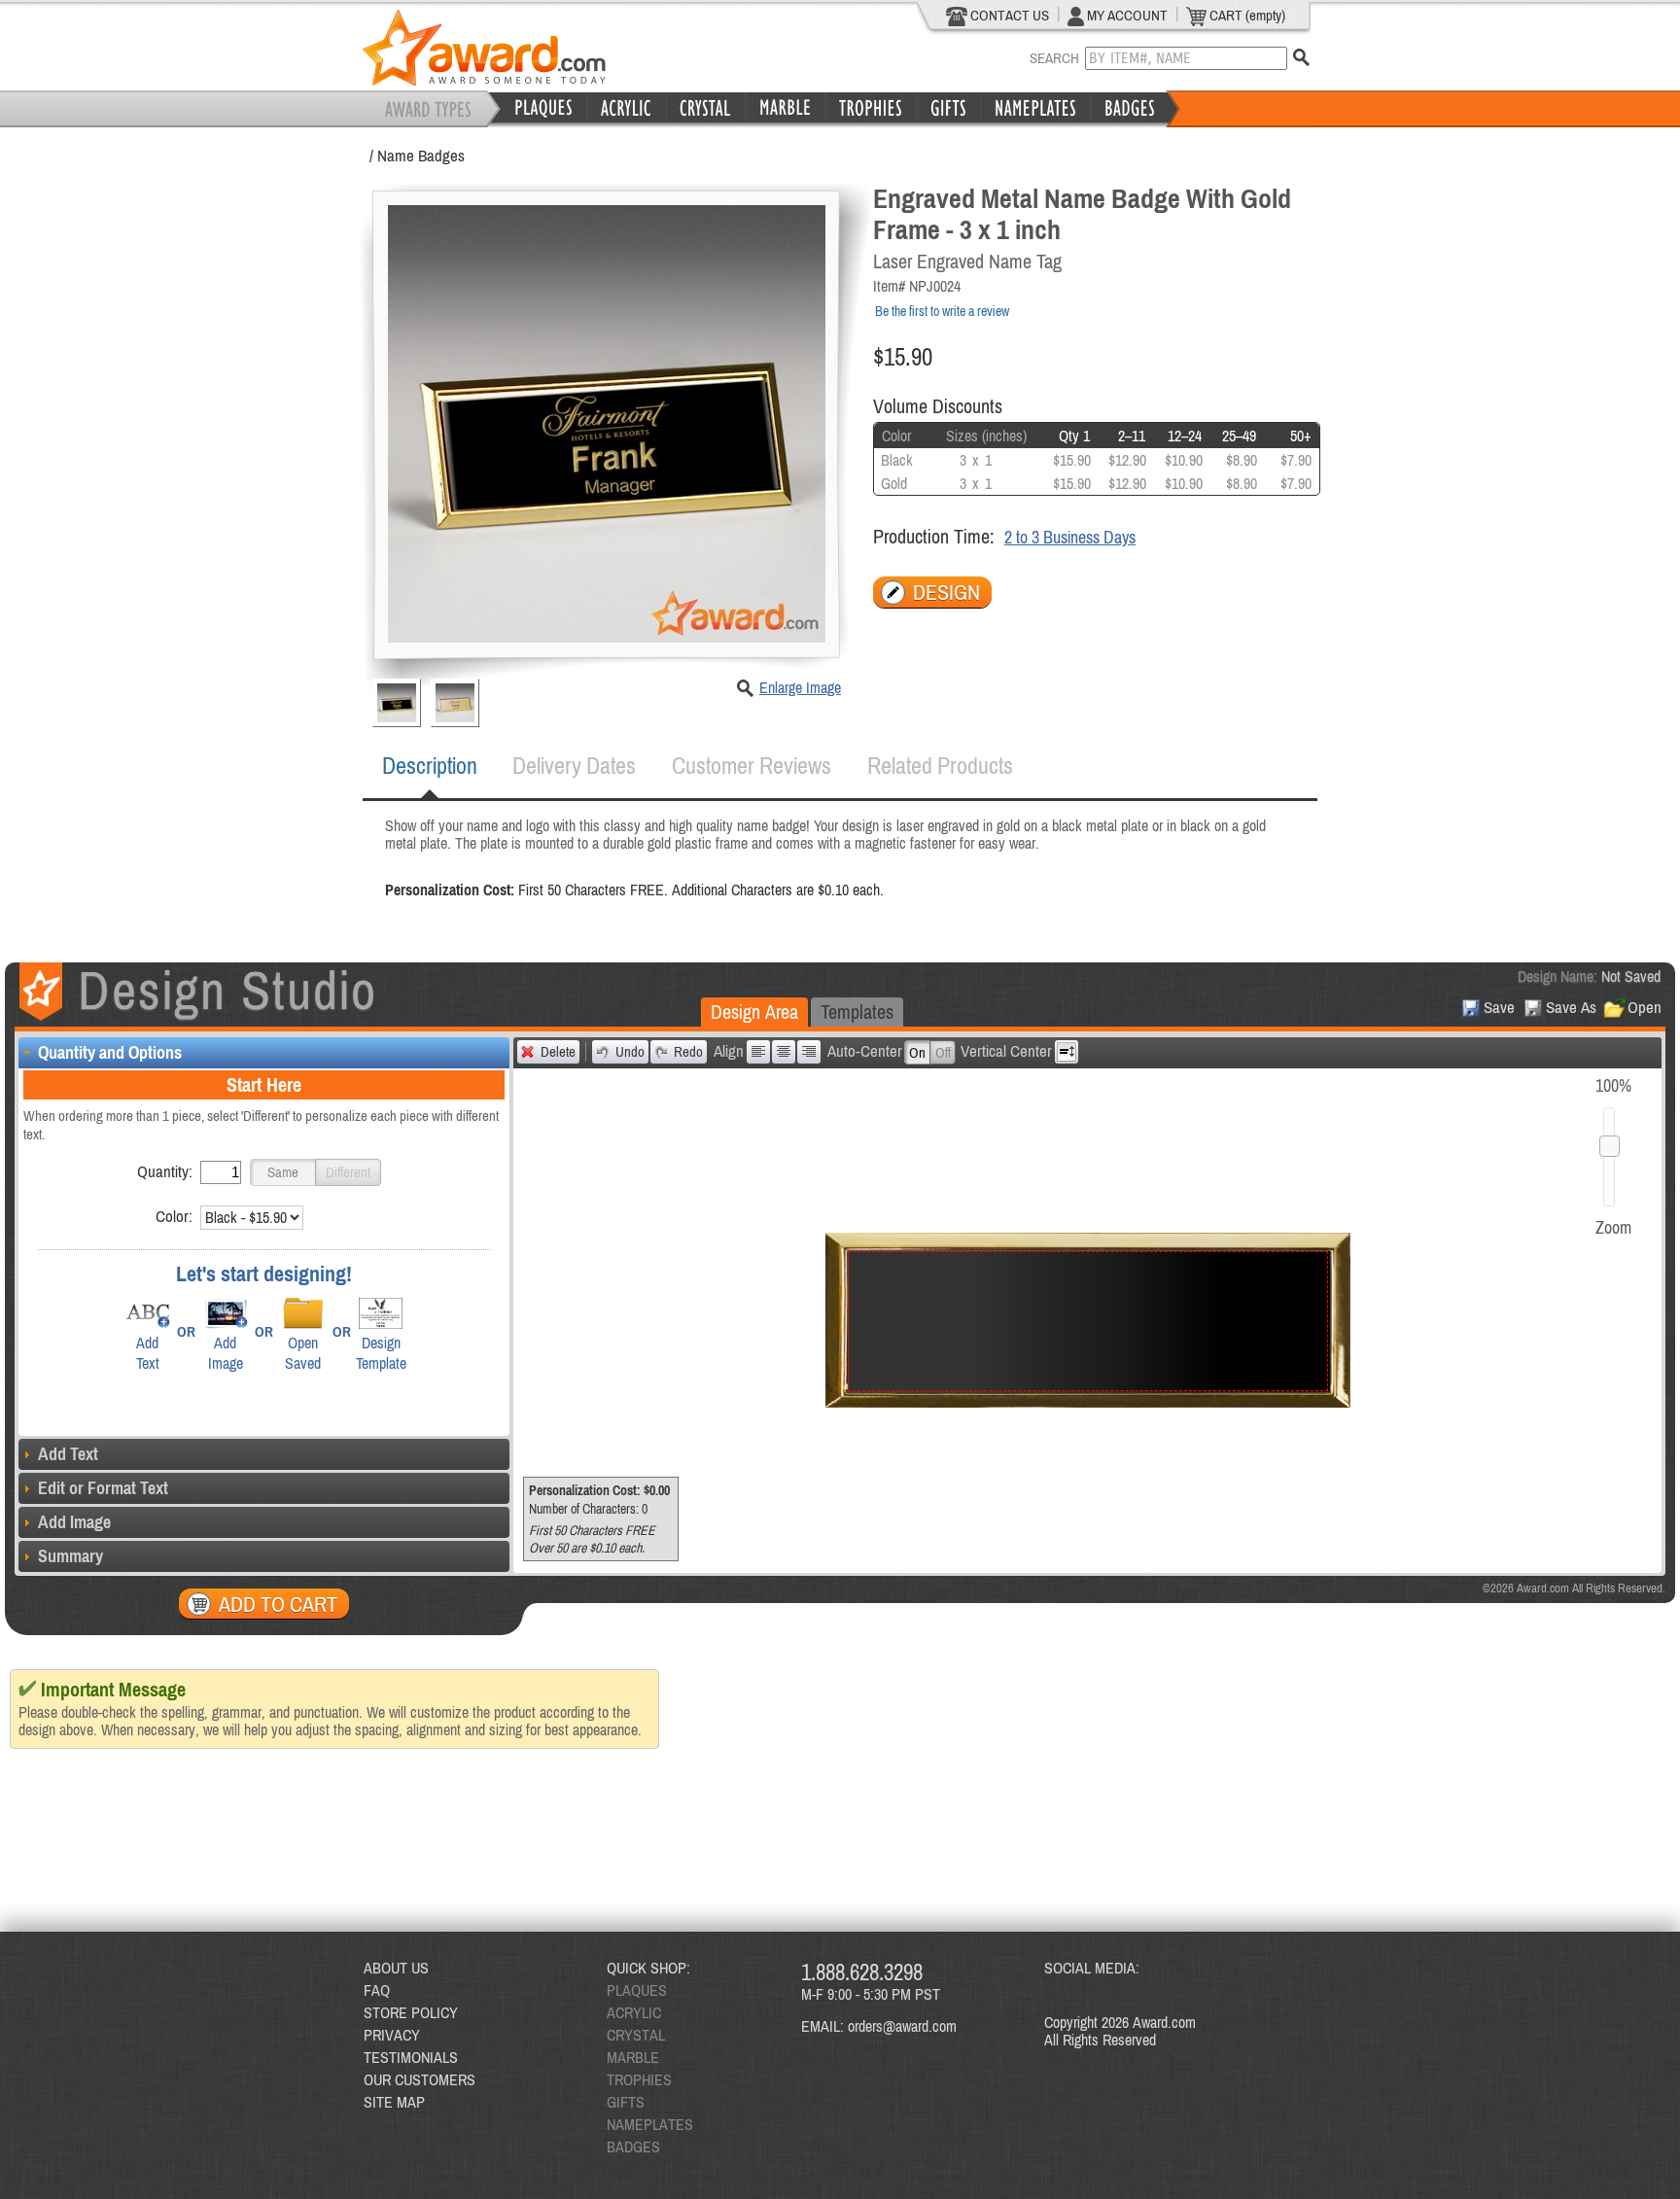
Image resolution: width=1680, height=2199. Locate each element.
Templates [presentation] (857, 1012)
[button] (283, 1172)
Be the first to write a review (942, 311)
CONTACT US (1008, 15)
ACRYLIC (634, 2012)
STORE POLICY (411, 2012)
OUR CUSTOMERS (420, 2079)
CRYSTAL (636, 2035)
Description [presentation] (430, 766)
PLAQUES (637, 1990)
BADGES (633, 2147)
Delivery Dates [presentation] (574, 766)
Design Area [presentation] (754, 1012)
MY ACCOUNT (1126, 15)
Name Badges (421, 156)
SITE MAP (394, 2102)
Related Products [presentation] (940, 766)
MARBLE (633, 2057)
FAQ (377, 1990)
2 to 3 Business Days (1070, 537)
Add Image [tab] (74, 1522)
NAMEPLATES (650, 2124)
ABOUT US (396, 1968)
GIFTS (626, 2102)
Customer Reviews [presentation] (752, 766)
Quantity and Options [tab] (110, 1052)
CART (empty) (1246, 15)
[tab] (430, 766)
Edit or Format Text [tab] (103, 1488)
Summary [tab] (70, 1556)
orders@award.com (902, 2026)
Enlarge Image (800, 687)
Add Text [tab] (68, 1454)
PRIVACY (392, 2035)
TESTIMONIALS (411, 2057)
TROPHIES (639, 2079)
